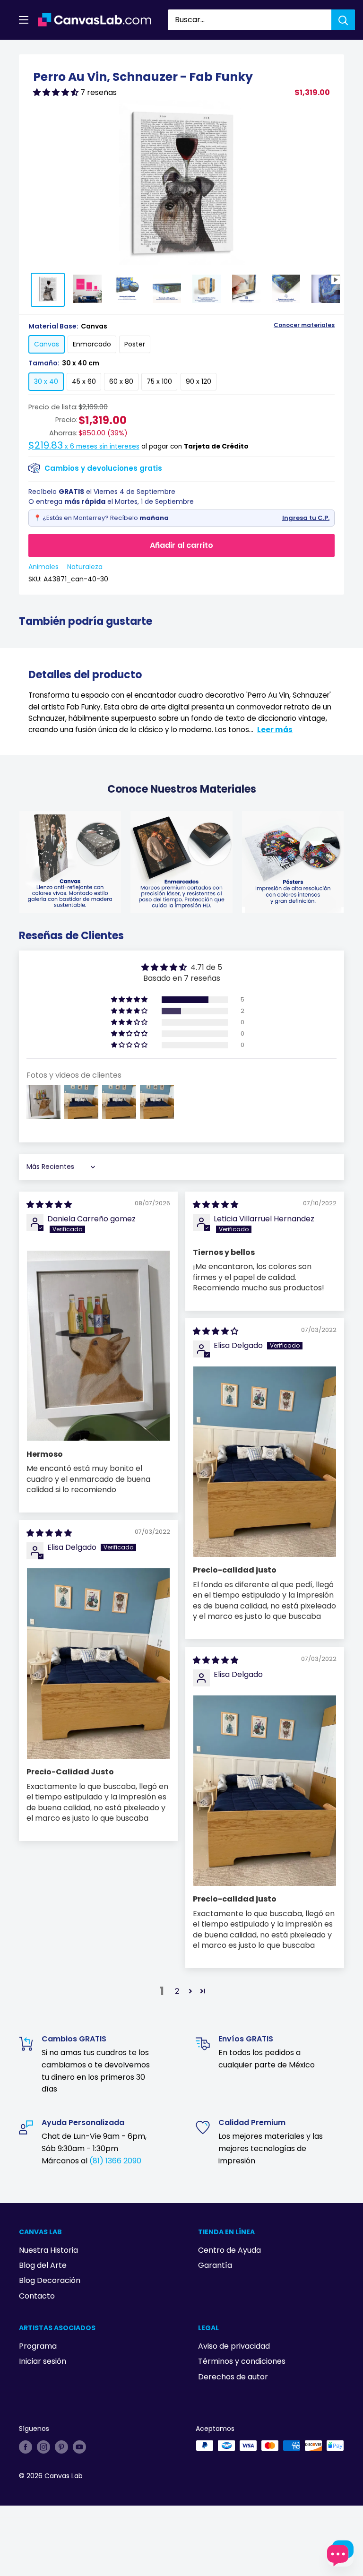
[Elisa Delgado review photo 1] (265, 1462)
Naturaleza (85, 567)
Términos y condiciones (242, 2361)
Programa (38, 2346)
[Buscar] (343, 20)
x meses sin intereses (84, 446)
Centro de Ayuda (229, 2250)
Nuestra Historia (48, 2250)
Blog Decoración (50, 2280)
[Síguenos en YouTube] (79, 2446)
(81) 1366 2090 (115, 2161)
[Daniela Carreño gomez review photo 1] (98, 1346)
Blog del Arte (43, 2265)
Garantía (215, 2265)
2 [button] (177, 1991)
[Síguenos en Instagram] (43, 2446)
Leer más (275, 730)
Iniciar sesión (43, 2361)
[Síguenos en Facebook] (26, 2446)
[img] (49, 1205)
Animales (43, 567)
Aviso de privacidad (234, 2346)
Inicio (27, 51)
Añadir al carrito (181, 545)
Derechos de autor (233, 2377)
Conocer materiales (304, 325)
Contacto (37, 2296)
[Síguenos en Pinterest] (61, 2446)
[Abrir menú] (24, 20)
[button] (57, 92)
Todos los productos (79, 51)
